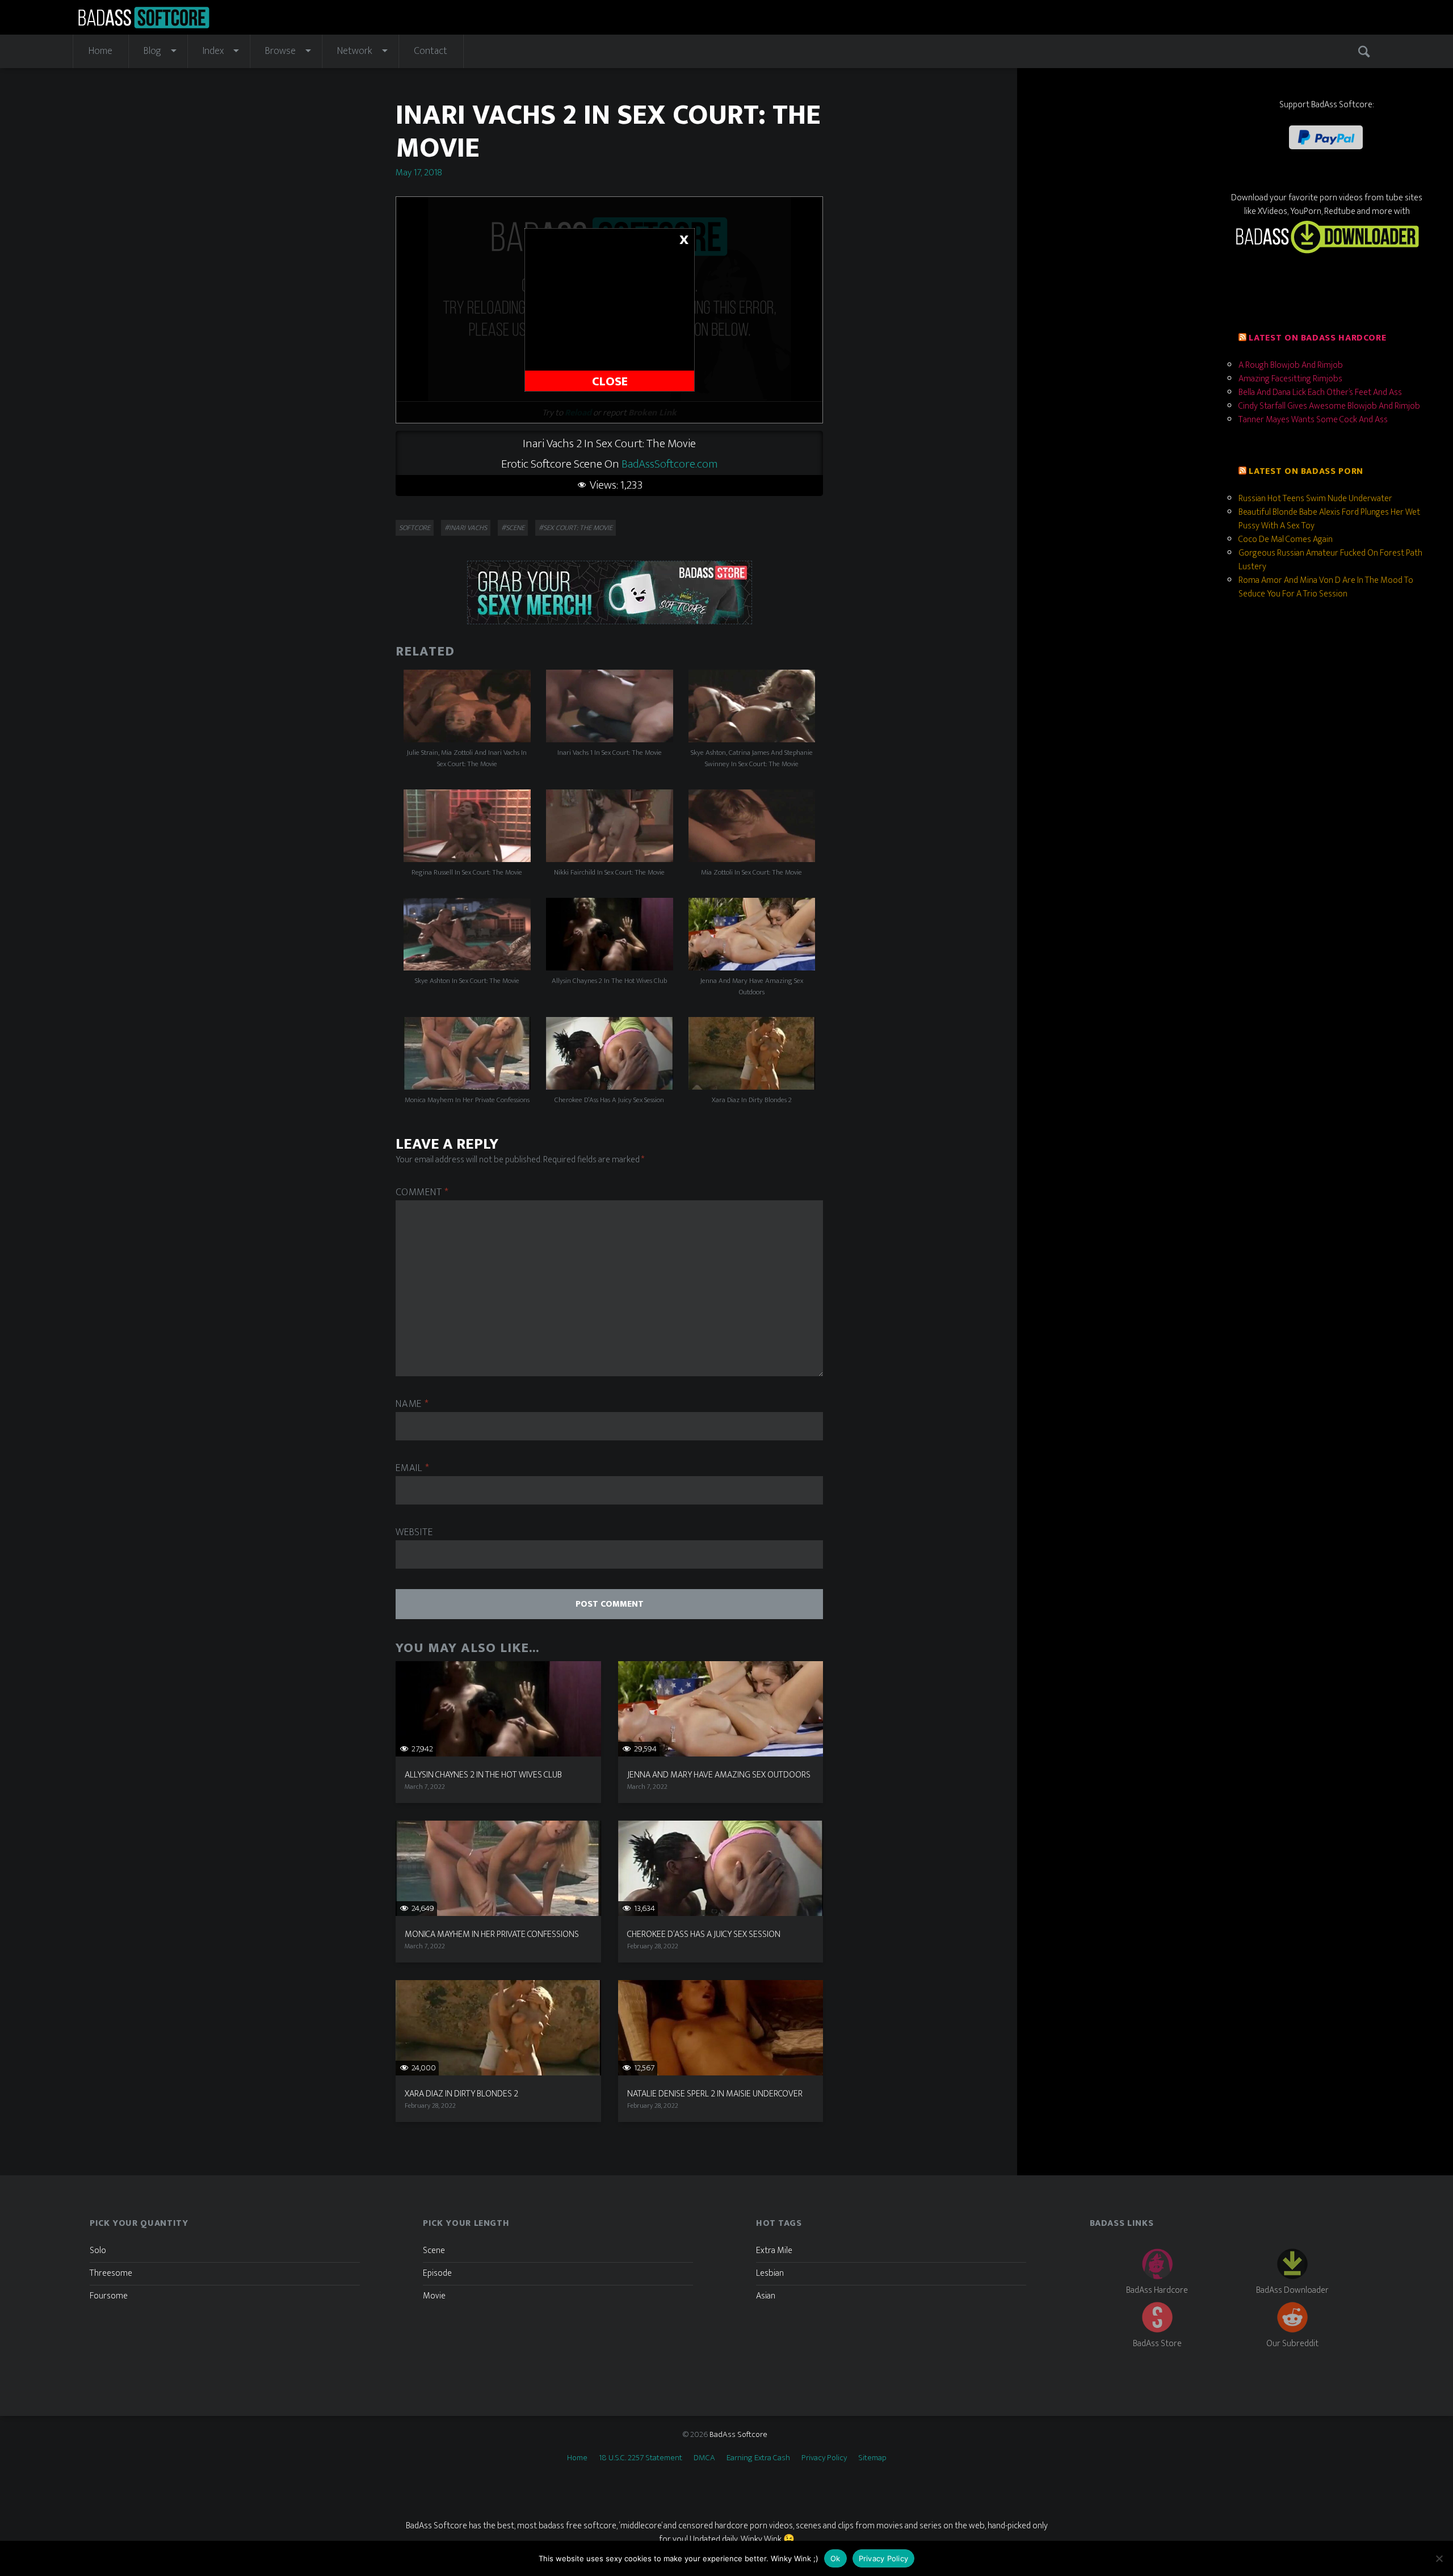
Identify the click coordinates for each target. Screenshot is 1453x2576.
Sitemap (872, 2458)
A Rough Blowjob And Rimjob (1291, 365)
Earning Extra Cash (758, 2458)
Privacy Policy (824, 2458)
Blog (152, 51)
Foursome (109, 2296)
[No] (1439, 2558)
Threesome (111, 2273)
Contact (431, 51)
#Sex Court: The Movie (576, 528)
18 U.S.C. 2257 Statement (641, 2458)
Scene (434, 2251)
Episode (437, 2273)
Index (213, 51)
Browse (280, 51)
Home (100, 51)
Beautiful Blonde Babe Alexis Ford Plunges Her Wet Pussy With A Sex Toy (1329, 519)
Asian (766, 2296)
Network (355, 51)
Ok (835, 2558)
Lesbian (770, 2273)
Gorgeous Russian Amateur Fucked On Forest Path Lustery (1330, 560)
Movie (434, 2296)
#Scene (513, 528)
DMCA (704, 2458)
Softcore (415, 528)
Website (414, 1533)
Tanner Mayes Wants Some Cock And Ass (1313, 420)
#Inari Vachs (466, 528)
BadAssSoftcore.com (670, 464)
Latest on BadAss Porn (1306, 471)
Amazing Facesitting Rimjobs (1290, 379)
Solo (98, 2251)
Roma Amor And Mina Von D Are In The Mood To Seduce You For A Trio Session (1326, 587)
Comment (422, 1193)
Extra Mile (774, 2251)
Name (412, 1404)
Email (412, 1468)
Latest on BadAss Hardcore (1317, 338)
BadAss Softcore (738, 2434)
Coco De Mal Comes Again (1286, 539)
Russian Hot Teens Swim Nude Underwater (1315, 499)
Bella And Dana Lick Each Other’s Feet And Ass (1320, 392)
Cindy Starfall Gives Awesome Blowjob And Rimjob (1329, 406)
